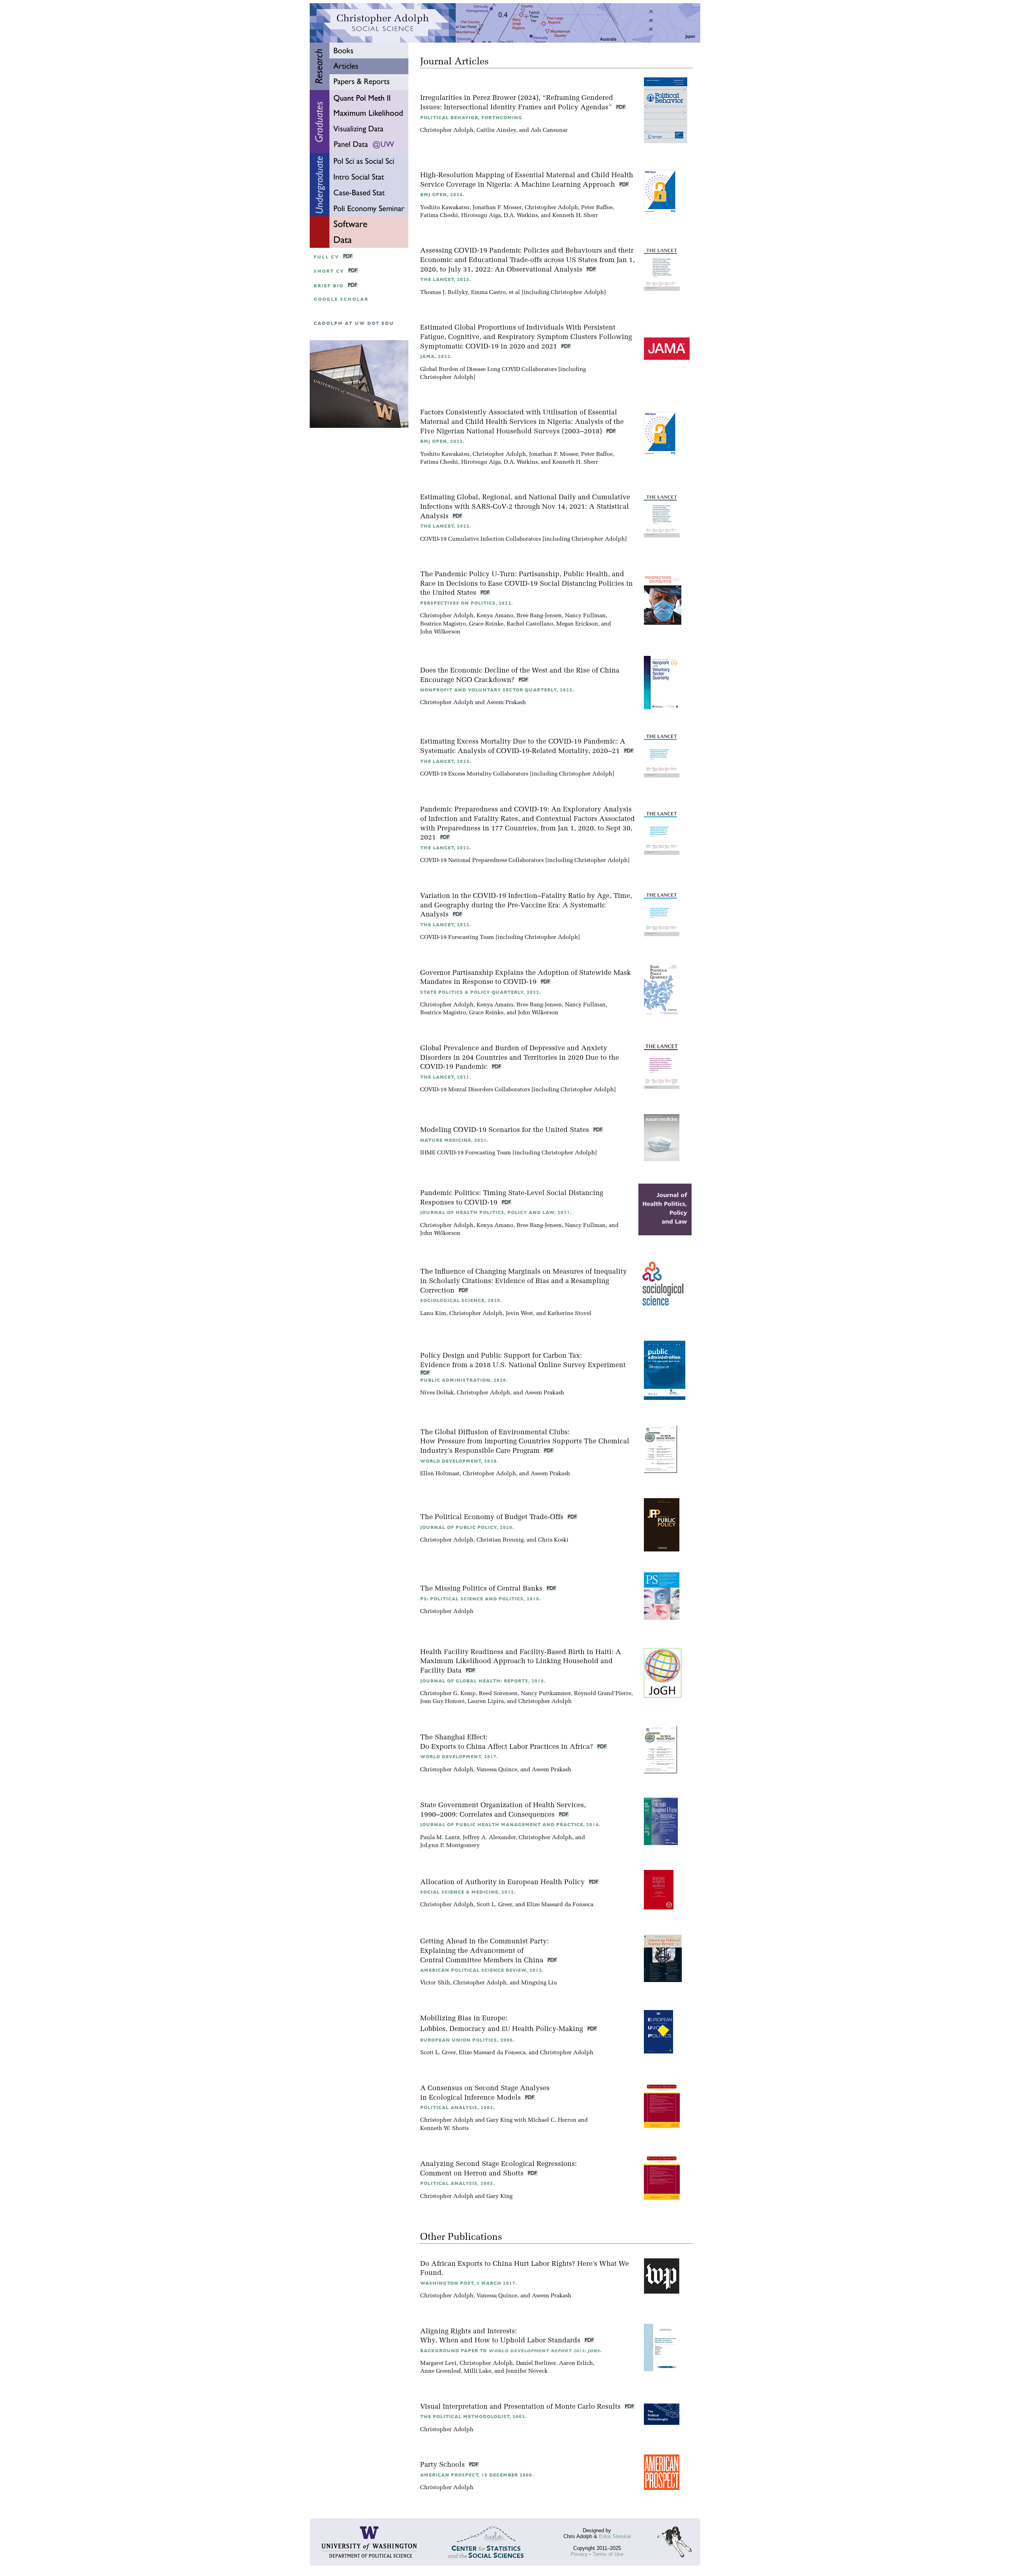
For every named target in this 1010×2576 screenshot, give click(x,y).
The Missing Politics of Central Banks (482, 1589)
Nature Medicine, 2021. (454, 1140)
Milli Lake (478, 2371)
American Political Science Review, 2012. (482, 1970)
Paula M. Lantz (440, 1838)
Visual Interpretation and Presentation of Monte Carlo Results (521, 2407)
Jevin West (519, 1314)
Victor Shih (435, 1983)
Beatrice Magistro (443, 624)
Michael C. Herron (552, 2120)
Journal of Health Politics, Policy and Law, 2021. (496, 1213)
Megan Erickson (577, 624)
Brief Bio (329, 286)
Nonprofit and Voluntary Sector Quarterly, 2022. (497, 690)
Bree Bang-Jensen (539, 616)
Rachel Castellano (530, 624)
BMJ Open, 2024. (442, 195)
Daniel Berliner (536, 2363)
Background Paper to (511, 2351)
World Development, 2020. (459, 1461)
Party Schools (443, 2465)
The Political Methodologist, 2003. (473, 2417)
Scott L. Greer (494, 1905)
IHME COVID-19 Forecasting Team (466, 1153)
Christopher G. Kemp (448, 1694)
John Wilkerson (440, 632)
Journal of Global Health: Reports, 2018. (483, 1681)
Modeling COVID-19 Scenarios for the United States (506, 1130)
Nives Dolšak (437, 1393)
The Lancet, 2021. (446, 1077)
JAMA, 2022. (436, 357)
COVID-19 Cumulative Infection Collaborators (481, 539)
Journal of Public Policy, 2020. (467, 1528)
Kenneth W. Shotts (444, 2129)
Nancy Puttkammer (546, 1694)
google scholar (341, 299)
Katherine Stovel (570, 1314)
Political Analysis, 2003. (457, 2108)
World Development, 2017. (459, 1757)
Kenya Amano (495, 616)
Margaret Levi (438, 2363)
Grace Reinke (486, 624)
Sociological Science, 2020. (461, 1301)
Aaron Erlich (576, 2363)
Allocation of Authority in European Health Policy (503, 1882)
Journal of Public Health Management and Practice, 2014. (510, 1825)
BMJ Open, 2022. (442, 441)
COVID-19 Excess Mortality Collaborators (474, 774)
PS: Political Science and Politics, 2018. (481, 1599)
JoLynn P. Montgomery (450, 1846)
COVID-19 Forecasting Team (457, 938)
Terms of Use (608, 2554)
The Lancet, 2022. (446, 526)
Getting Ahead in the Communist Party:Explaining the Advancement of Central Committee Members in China (484, 1951)
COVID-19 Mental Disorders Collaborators (475, 1090)
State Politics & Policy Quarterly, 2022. (481, 992)
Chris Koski (553, 1540)
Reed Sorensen (498, 1694)
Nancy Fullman (585, 616)
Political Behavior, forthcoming (471, 118)
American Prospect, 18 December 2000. (477, 2475)
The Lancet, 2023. (446, 280)
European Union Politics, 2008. (467, 2040)
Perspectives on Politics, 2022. (467, 603)
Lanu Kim (433, 1314)
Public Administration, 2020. (464, 1380)
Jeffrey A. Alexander (489, 1838)
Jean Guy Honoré (442, 1702)
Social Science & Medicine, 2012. (468, 1892)
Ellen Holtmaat (440, 1474)
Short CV (329, 271)
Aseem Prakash (506, 703)
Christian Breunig (500, 1540)
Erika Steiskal (615, 2536)
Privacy (579, 2554)
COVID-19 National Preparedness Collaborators (482, 861)
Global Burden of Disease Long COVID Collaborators (488, 370)
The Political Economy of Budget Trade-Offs (493, 1517)
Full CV (326, 257)
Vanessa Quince (497, 1770)
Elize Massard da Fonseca (560, 1905)
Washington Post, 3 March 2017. (469, 2283)
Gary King (499, 2120)
